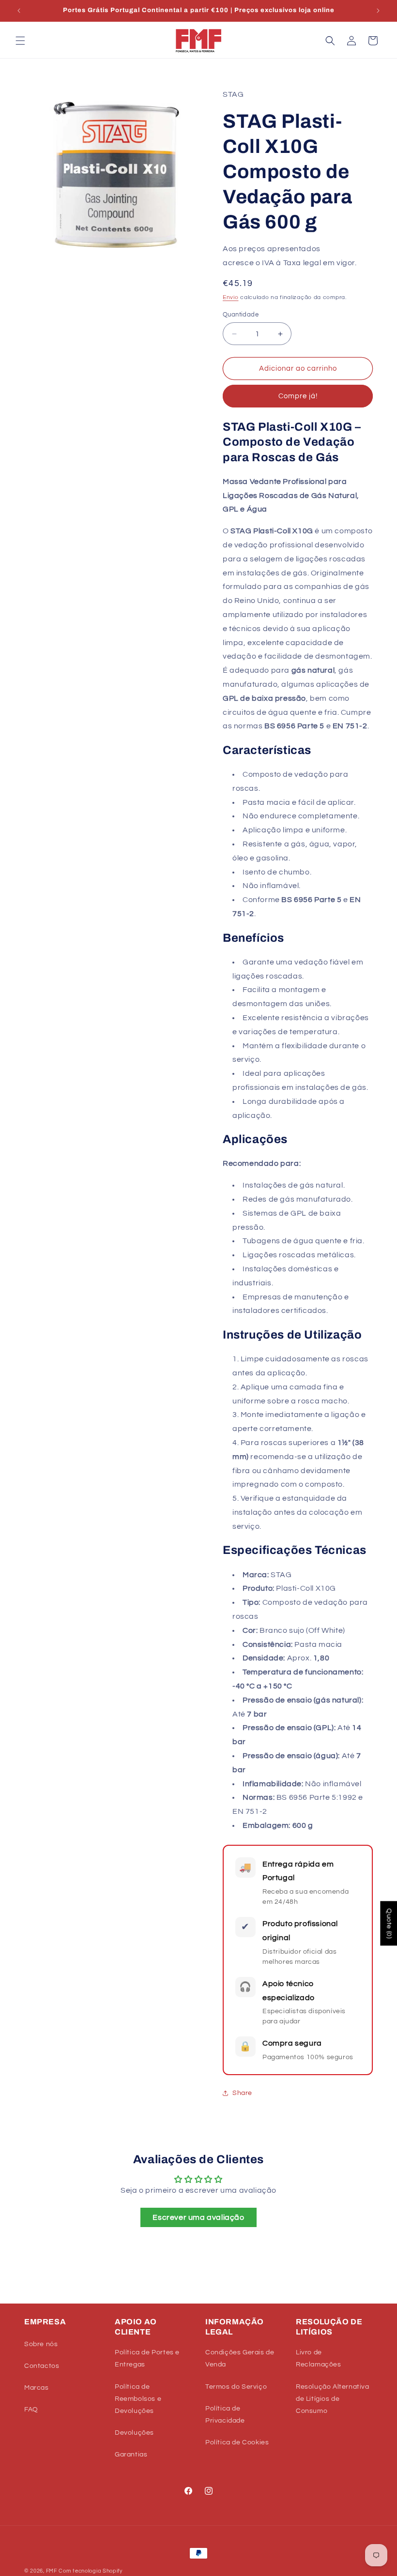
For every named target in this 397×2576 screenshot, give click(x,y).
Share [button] (242, 2093)
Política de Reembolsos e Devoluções (138, 2399)
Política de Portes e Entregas (147, 2358)
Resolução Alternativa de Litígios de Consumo (333, 2399)
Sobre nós (41, 2344)
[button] (20, 41)
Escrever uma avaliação (198, 2217)
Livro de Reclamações (319, 2358)
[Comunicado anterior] (19, 11)
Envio (231, 297)
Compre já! (298, 396)
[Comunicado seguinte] (378, 11)
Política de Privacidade (225, 2415)
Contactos (42, 2366)
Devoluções (134, 2433)
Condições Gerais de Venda (240, 2358)
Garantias (131, 2455)
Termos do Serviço (236, 2387)
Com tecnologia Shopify (90, 2571)
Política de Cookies (237, 2442)
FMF (52, 2571)
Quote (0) (389, 1923)
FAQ (31, 2410)
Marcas (37, 2388)
